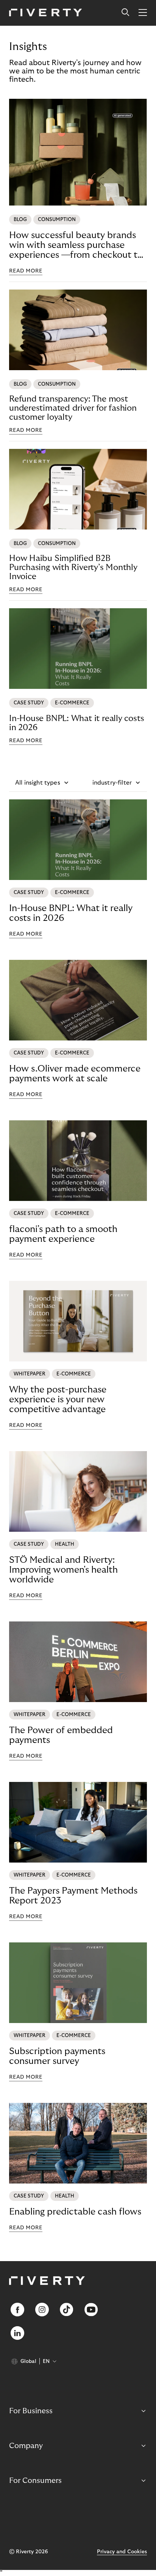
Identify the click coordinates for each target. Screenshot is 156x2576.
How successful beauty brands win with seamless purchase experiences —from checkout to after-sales (76, 245)
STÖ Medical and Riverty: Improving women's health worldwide (63, 1570)
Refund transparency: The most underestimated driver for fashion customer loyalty (73, 408)
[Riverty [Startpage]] (46, 13)
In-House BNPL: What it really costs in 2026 (76, 723)
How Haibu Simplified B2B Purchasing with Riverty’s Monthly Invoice (73, 567)
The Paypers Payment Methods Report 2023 (73, 1896)
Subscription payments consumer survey (57, 2056)
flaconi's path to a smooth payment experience (63, 1234)
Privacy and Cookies (122, 2552)
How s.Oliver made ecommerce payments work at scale (75, 1074)
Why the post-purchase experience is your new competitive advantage (58, 1399)
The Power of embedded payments (61, 1735)
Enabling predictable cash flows (75, 2212)
